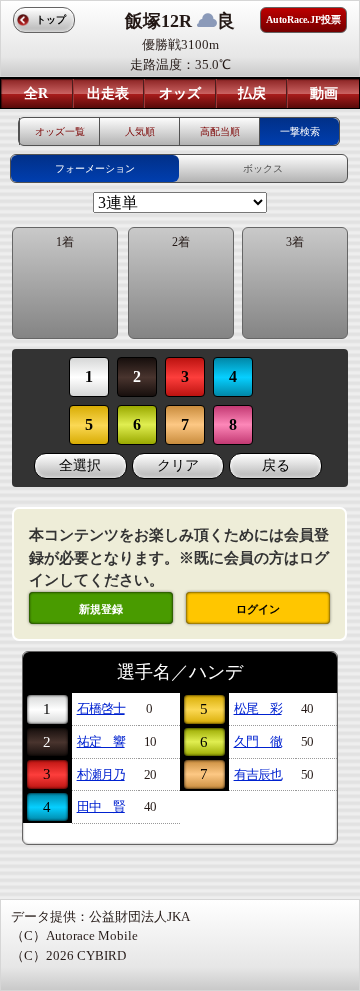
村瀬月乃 (101, 774)
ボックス (263, 168)
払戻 (252, 93)
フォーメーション (95, 168)
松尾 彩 (258, 708)
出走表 (108, 93)
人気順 (140, 131)
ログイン (258, 609)
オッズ (180, 93)
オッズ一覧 (60, 131)
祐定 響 (101, 741)
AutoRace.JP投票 (303, 19)
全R (36, 93)
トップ (51, 19)
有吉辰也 (258, 774)
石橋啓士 (101, 708)
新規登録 (101, 609)
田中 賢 (101, 806)
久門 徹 (258, 741)
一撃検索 (300, 131)
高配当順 (220, 131)
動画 (324, 93)
